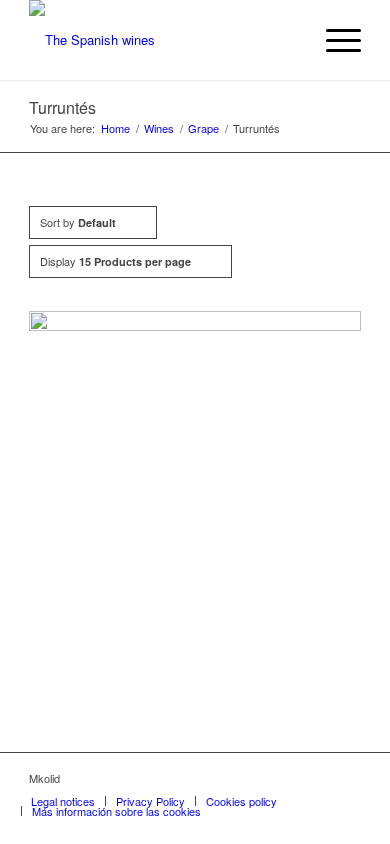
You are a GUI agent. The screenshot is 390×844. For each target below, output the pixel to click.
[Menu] (333, 40)
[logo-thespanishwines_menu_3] (161, 40)
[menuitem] (333, 40)
